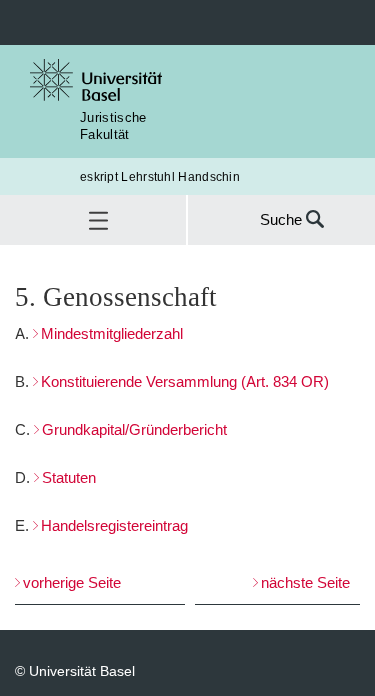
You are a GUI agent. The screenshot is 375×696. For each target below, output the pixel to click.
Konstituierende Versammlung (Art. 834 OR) (185, 381)
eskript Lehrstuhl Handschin (160, 176)
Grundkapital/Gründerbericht (134, 429)
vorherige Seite (72, 582)
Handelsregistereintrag (114, 525)
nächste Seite (305, 582)
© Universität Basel (75, 670)
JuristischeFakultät (113, 125)
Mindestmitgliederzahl (112, 333)
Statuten (69, 477)
